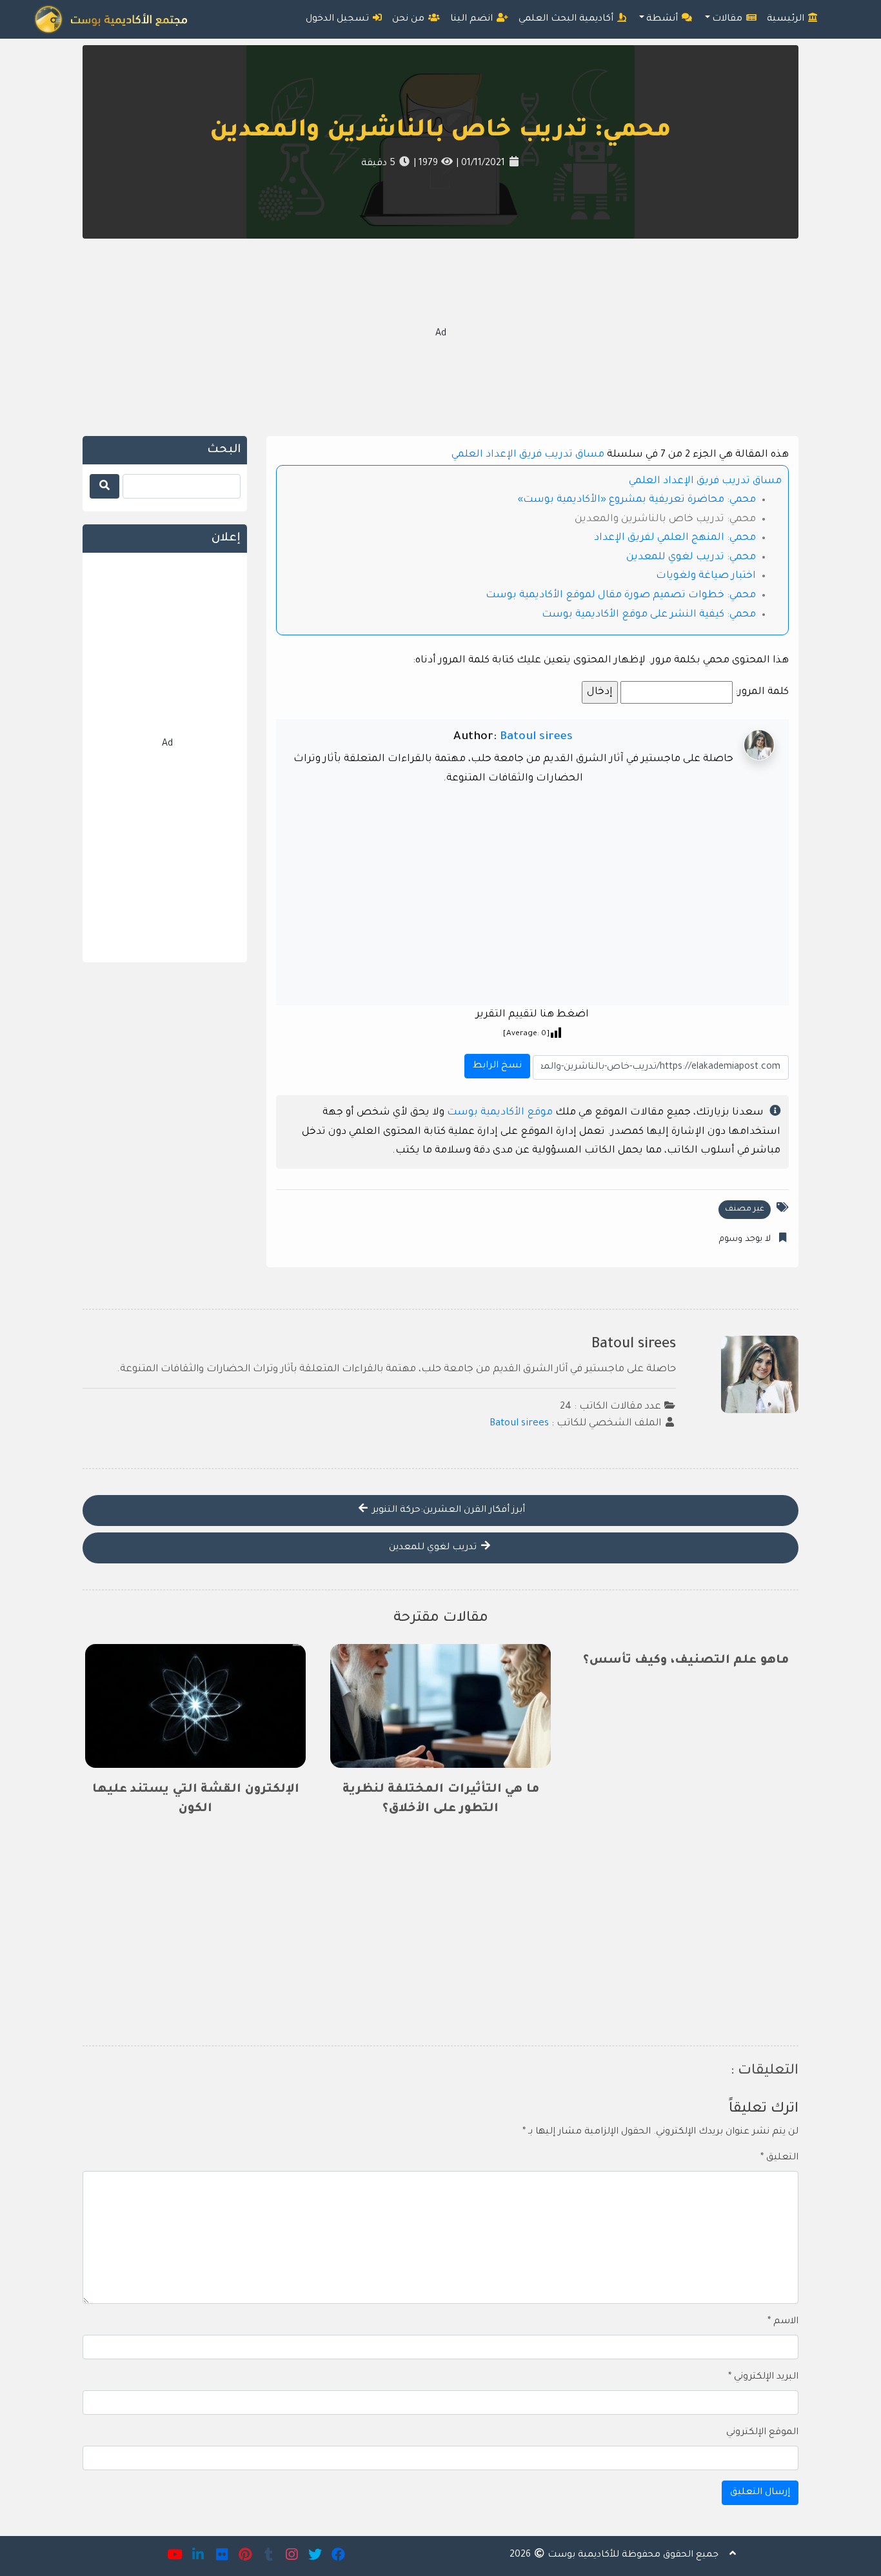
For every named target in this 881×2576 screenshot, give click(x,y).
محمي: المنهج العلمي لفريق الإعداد (675, 538)
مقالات (728, 19)
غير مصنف (745, 1209)
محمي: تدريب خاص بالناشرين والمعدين (440, 132)
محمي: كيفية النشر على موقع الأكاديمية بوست (649, 615)
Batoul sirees (536, 737)
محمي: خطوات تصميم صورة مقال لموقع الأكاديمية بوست (621, 596)
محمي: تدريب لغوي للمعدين (691, 558)
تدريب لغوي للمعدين (434, 1548)
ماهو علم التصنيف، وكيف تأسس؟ (686, 1661)
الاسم (783, 2322)
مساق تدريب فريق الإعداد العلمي (528, 455)
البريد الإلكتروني (763, 2377)
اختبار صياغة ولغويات (706, 576)
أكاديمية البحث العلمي (567, 19)
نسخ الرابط (495, 1063)
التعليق (779, 2158)
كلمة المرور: (761, 692)
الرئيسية (787, 19)
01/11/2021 (482, 164)
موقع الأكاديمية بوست (500, 1113)
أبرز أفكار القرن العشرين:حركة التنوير (447, 1511)
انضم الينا (473, 19)
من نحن (410, 19)
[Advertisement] (440, 335)
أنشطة (663, 19)
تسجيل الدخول (339, 19)
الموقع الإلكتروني (762, 2433)
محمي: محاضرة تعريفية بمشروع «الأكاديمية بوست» (637, 500)
